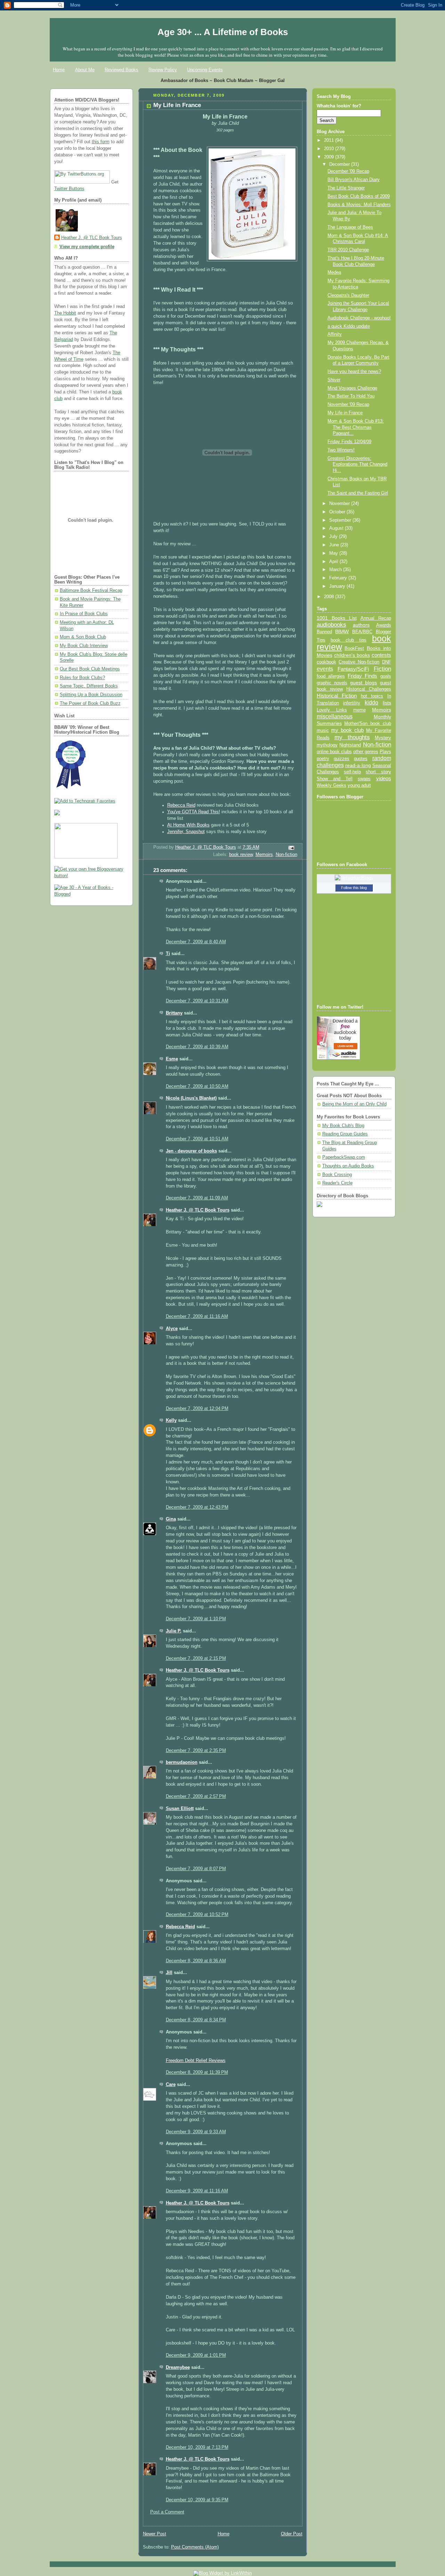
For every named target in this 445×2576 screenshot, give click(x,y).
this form (101, 142)
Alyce (172, 1329)
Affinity (335, 334)
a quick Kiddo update (349, 326)
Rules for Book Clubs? (82, 678)
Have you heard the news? (354, 372)
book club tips (349, 640)
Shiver (334, 380)
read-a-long (358, 765)
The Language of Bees (350, 227)
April (334, 562)
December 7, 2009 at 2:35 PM (196, 1751)
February (339, 578)
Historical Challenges (369, 689)
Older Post (292, 2534)
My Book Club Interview (84, 646)
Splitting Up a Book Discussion (91, 695)
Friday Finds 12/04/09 (349, 442)
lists (387, 703)
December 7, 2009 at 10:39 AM (197, 1047)
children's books (352, 655)
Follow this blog (354, 888)
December (340, 164)
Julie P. (174, 1631)
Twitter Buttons (69, 189)
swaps (364, 779)
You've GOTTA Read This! (194, 812)
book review (241, 855)
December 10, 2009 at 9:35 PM (197, 2500)
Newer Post (155, 2534)
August (337, 528)
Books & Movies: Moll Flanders (359, 205)
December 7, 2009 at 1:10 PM (196, 1619)
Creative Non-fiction (359, 662)
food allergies (331, 676)
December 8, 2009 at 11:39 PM (197, 2072)
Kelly (171, 1420)
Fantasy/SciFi (353, 669)
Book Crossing (337, 1175)
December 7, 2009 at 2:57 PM (196, 1796)
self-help (352, 772)
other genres (366, 752)
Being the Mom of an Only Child (354, 1104)
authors (361, 625)
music (323, 731)
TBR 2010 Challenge (348, 250)
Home (59, 70)
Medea (334, 272)
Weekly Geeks (331, 785)
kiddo (371, 703)
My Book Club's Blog (343, 1126)
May (334, 553)
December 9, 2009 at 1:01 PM (196, 2355)
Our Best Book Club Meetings (90, 669)
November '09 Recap (348, 405)
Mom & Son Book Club (83, 637)
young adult (359, 785)
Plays (385, 752)
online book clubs (334, 752)
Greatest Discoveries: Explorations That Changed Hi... (357, 464)
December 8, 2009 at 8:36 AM (196, 1961)
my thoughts (352, 737)
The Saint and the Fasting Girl (358, 493)
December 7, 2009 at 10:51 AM (197, 1139)
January (338, 586)
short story (378, 772)
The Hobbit (65, 313)
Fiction (382, 669)
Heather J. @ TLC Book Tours (92, 238)
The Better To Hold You (351, 396)
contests (381, 655)
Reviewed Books (122, 70)
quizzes (342, 759)
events (325, 669)
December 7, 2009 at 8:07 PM (196, 1869)
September (341, 520)
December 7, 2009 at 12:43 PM (197, 1507)
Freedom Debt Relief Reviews (196, 2061)
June (335, 545)
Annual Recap (376, 618)
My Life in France (345, 413)
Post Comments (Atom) (195, 2547)
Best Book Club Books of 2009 (359, 196)
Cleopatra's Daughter (348, 295)
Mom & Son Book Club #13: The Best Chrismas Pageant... (356, 427)
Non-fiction (286, 855)
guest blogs (363, 683)
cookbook (326, 662)
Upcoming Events (205, 70)
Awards (384, 625)
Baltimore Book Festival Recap (91, 590)
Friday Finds (362, 676)
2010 (330, 149)
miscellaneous (335, 716)
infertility (352, 703)
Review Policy (163, 70)
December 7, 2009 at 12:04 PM (197, 1409)
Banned (324, 632)
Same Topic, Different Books (89, 686)
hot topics (372, 696)
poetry (323, 759)
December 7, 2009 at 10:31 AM (197, 1001)
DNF (387, 662)
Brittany (174, 1013)
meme (359, 710)
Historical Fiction (337, 696)
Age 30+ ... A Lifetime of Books (223, 32)
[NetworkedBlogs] (354, 878)
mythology (327, 745)
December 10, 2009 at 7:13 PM (197, 2447)
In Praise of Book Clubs (84, 614)
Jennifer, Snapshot (186, 832)
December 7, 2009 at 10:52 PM (197, 1915)
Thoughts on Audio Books (348, 1166)
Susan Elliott (180, 1809)
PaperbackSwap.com (344, 1157)
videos (384, 778)
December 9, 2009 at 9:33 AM (196, 2132)
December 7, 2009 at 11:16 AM (197, 1316)
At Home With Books (188, 825)
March (336, 570)
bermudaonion (182, 1762)
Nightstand (350, 745)
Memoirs (264, 855)
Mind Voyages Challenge (352, 388)
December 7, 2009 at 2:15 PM (196, 1658)
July (334, 537)
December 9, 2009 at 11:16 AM (197, 2191)
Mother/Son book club (367, 723)
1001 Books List (337, 618)
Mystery (383, 738)
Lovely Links (332, 710)
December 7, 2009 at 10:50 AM (197, 1086)
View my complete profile (87, 247)
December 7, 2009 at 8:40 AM (196, 942)
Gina (171, 1519)
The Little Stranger (346, 188)
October (338, 512)
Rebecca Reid (181, 805)
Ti (168, 954)
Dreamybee (178, 2367)
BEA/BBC (362, 632)
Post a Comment (167, 2512)
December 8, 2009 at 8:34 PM (196, 2020)
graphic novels (332, 683)
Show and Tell (335, 779)
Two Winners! (341, 450)
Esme (172, 1059)
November (340, 504)
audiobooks (331, 625)
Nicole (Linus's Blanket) (191, 1098)
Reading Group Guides (345, 1134)
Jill (169, 1973)
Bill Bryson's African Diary (354, 180)
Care (171, 2085)
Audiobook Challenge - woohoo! (359, 318)
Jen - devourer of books (191, 1151)
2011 (330, 140)
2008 (330, 597)
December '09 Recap (348, 171)
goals (386, 676)
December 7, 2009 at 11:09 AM (197, 1198)
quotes (361, 759)
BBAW (342, 632)
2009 (330, 157)
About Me (85, 70)
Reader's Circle (337, 1183)
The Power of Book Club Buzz (90, 703)
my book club (347, 730)
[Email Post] (291, 848)
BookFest (354, 648)
